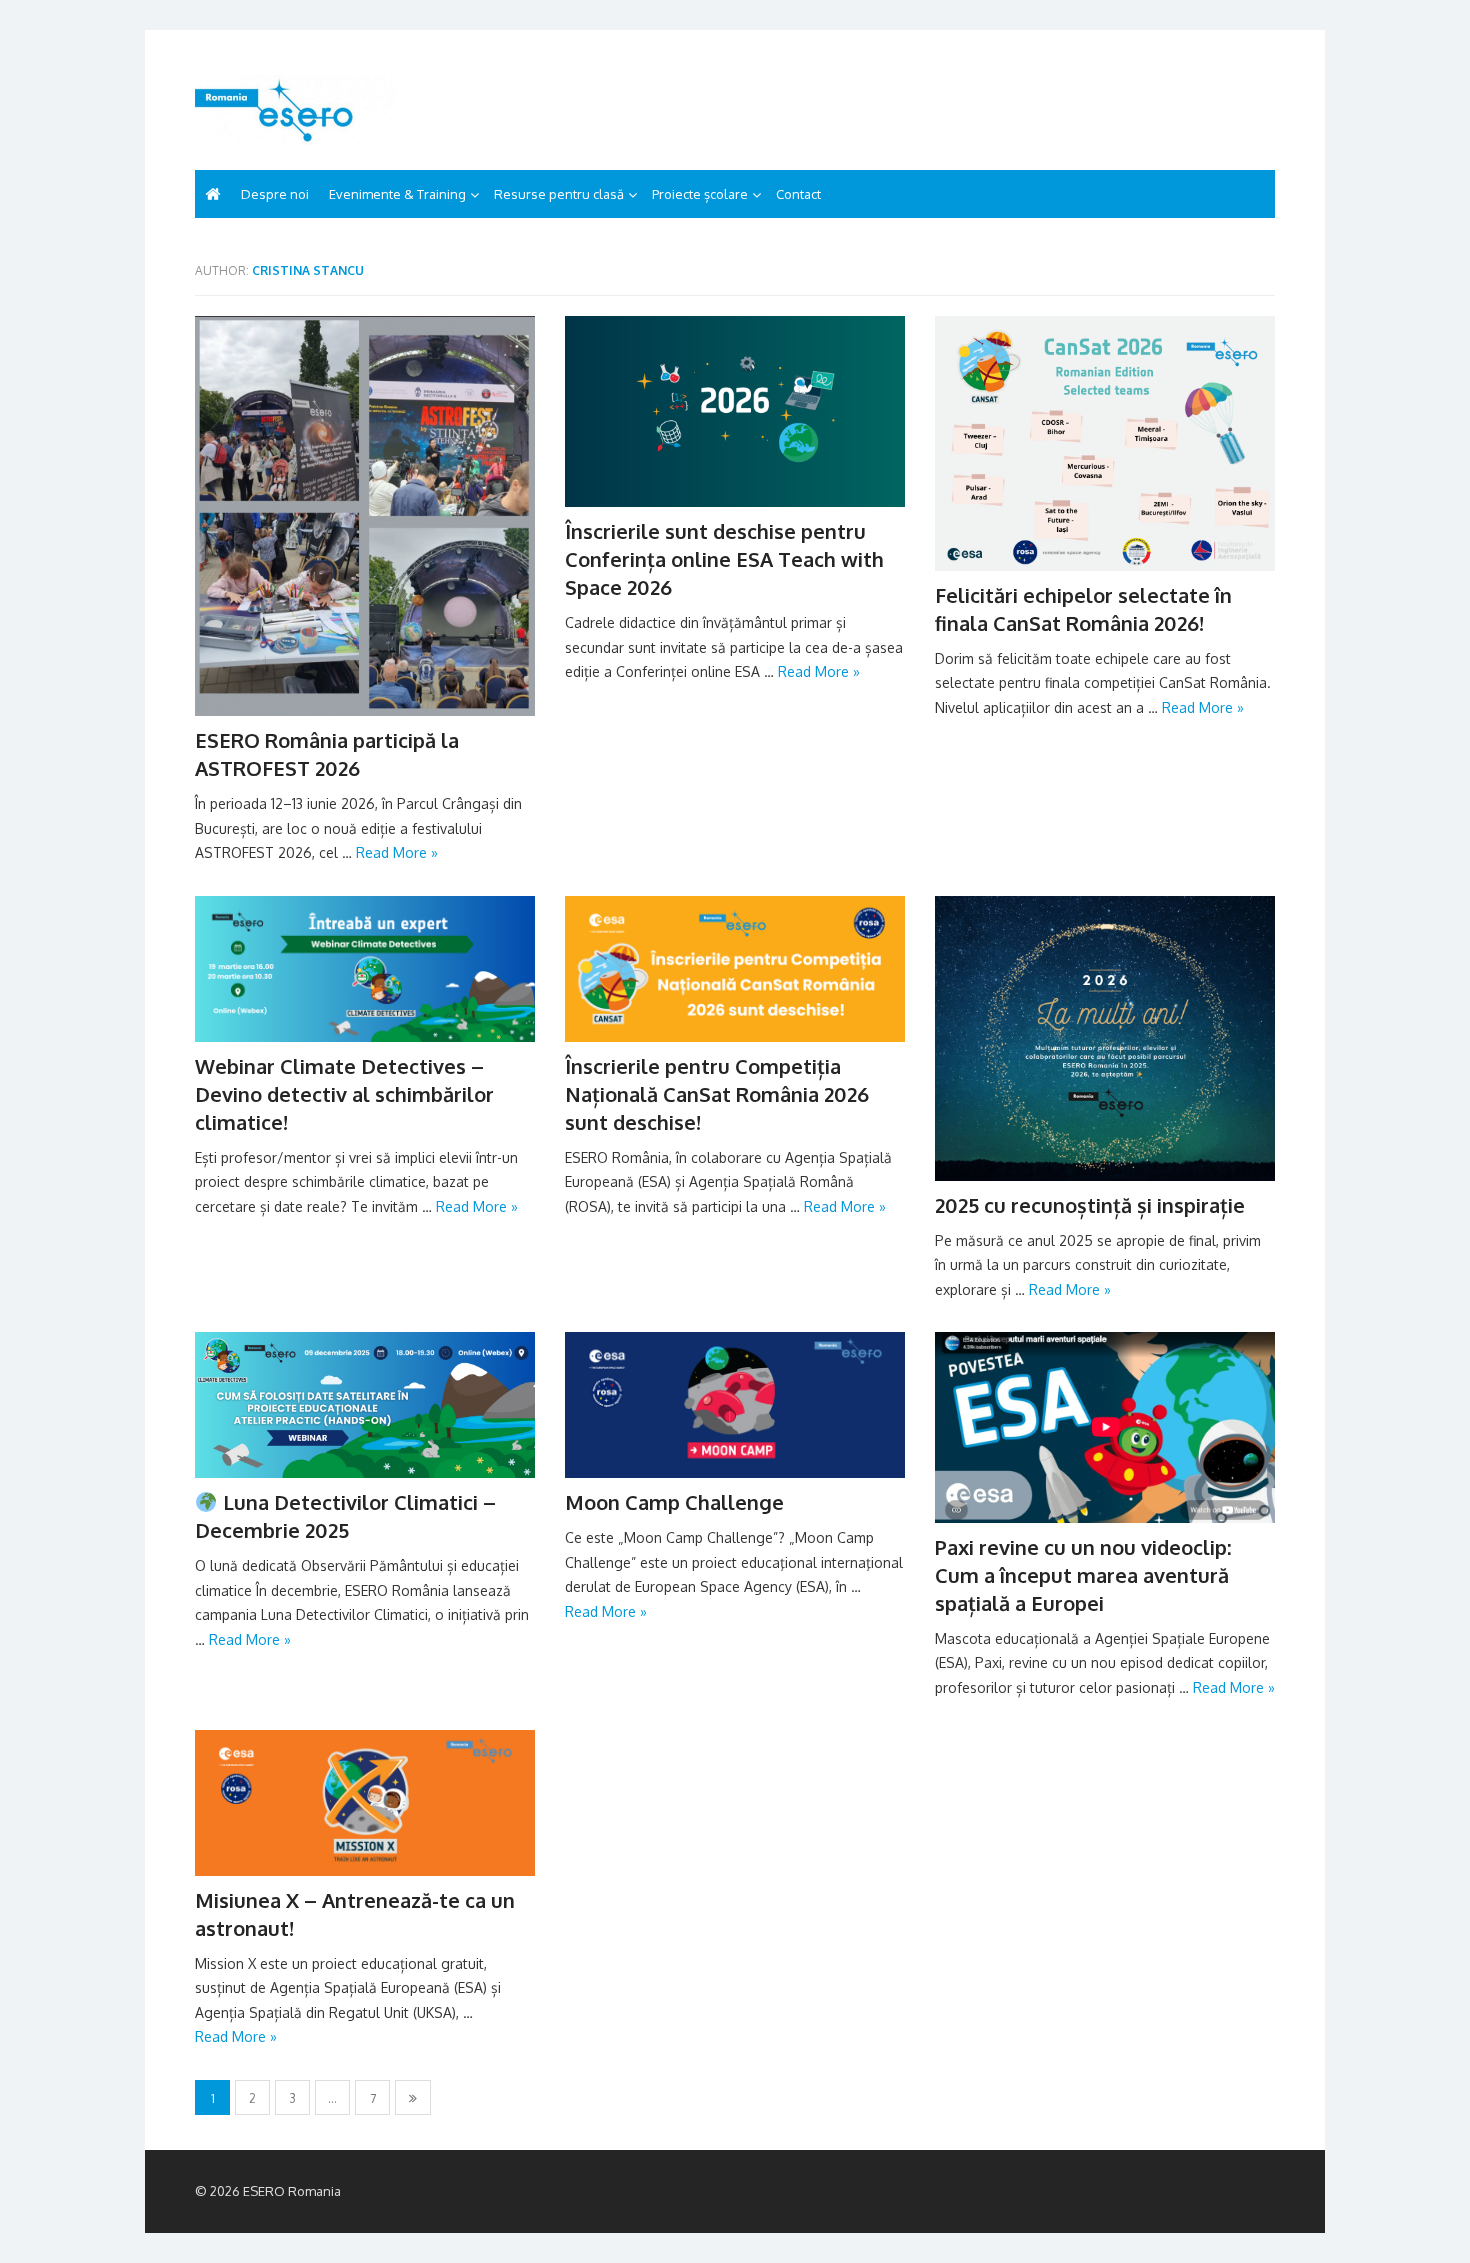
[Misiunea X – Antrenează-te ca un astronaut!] (365, 1803)
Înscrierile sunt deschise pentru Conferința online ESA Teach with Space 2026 (724, 559)
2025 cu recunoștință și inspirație (1090, 1205)
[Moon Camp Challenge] (735, 1405)
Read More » (397, 852)
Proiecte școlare (700, 194)
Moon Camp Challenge (674, 1502)
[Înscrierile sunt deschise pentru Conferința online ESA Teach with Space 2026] (735, 411)
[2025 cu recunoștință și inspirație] (1105, 1038)
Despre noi (275, 194)
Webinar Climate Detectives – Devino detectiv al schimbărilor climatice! (344, 1094)
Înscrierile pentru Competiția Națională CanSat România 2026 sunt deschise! (717, 1094)
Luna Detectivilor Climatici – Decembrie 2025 (345, 1516)
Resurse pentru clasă (559, 194)
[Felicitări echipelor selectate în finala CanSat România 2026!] (1105, 443)
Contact (798, 194)
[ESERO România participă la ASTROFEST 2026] (365, 516)
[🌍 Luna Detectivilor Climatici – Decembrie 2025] (365, 1405)
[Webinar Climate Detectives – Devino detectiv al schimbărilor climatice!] (365, 969)
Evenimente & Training (397, 194)
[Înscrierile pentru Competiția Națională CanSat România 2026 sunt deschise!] (735, 969)
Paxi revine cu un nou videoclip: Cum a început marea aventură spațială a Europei (1083, 1575)
